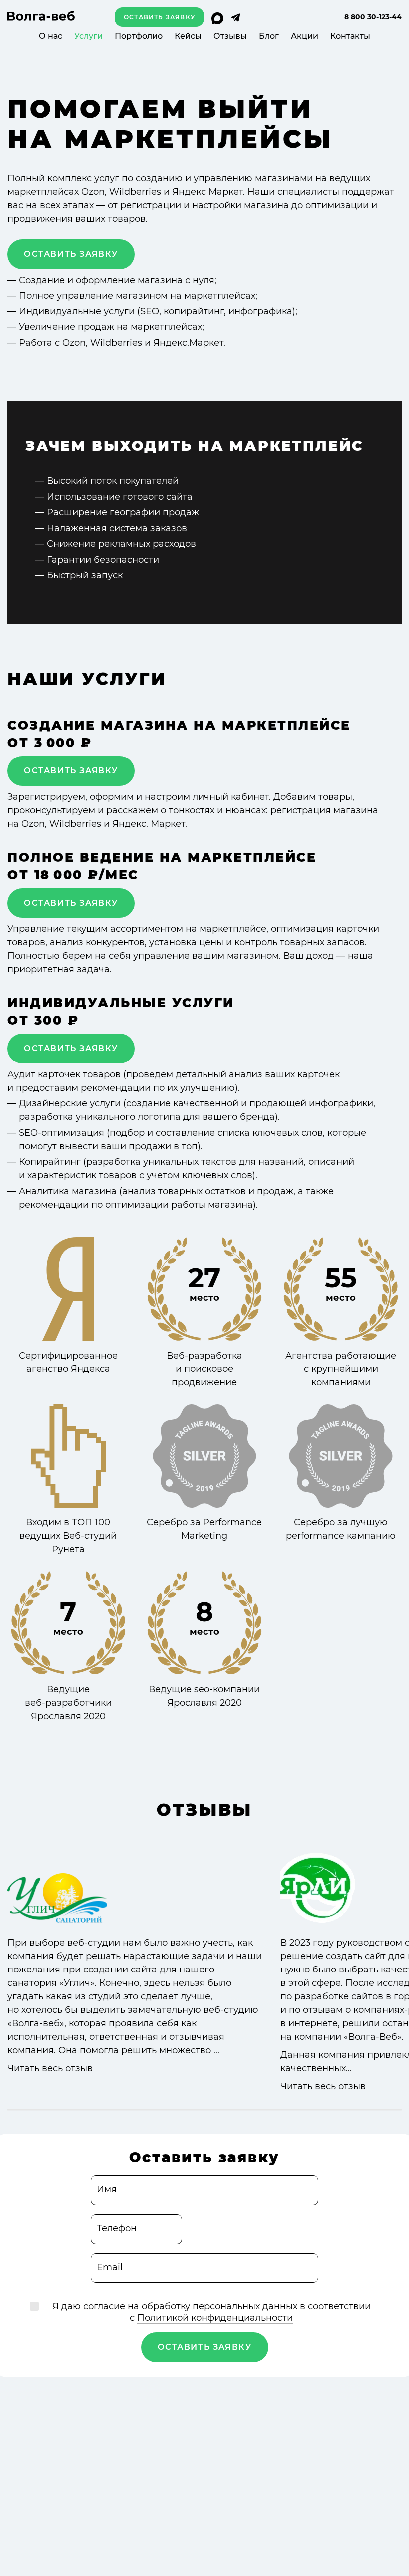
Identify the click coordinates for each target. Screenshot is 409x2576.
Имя (107, 2189)
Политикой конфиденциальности (215, 2318)
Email (110, 2267)
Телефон (117, 2228)
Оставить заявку (159, 17)
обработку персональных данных (219, 2306)
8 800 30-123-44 (373, 17)
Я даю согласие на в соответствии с (211, 2312)
